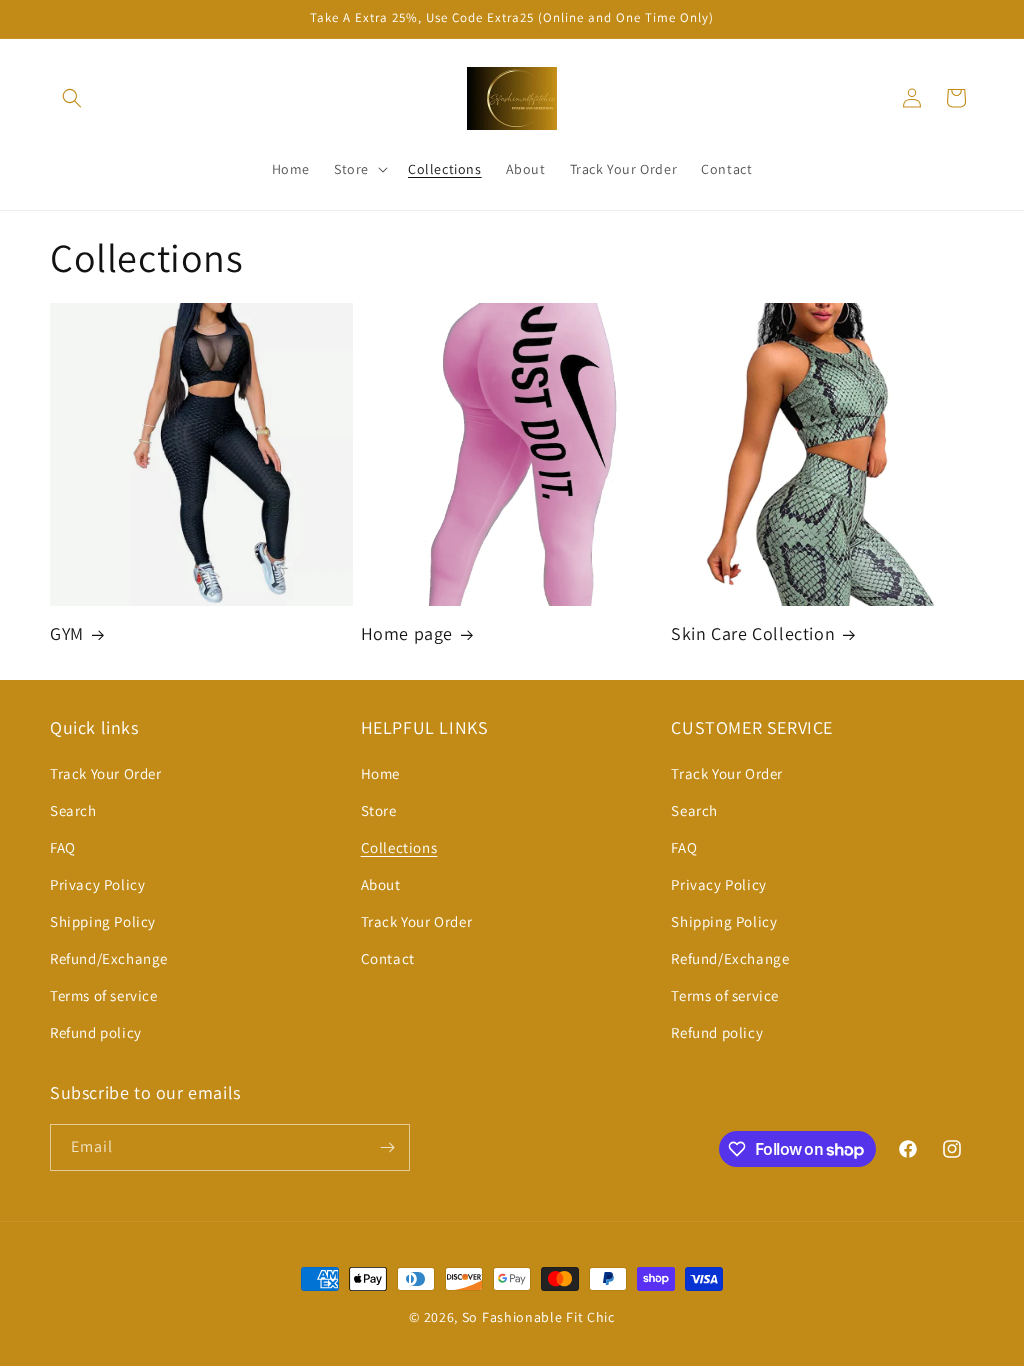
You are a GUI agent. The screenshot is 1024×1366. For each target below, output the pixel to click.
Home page (407, 633)
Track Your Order (106, 773)
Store (379, 810)
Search (73, 810)
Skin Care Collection (753, 633)
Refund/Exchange (109, 958)
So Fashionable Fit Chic (538, 1317)
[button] (72, 98)
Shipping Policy (103, 921)
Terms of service (104, 995)
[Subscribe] (387, 1147)
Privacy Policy (97, 884)
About (381, 884)
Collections (399, 847)
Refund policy (96, 1032)
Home (380, 773)
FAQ (63, 847)
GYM (67, 633)
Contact (388, 958)
